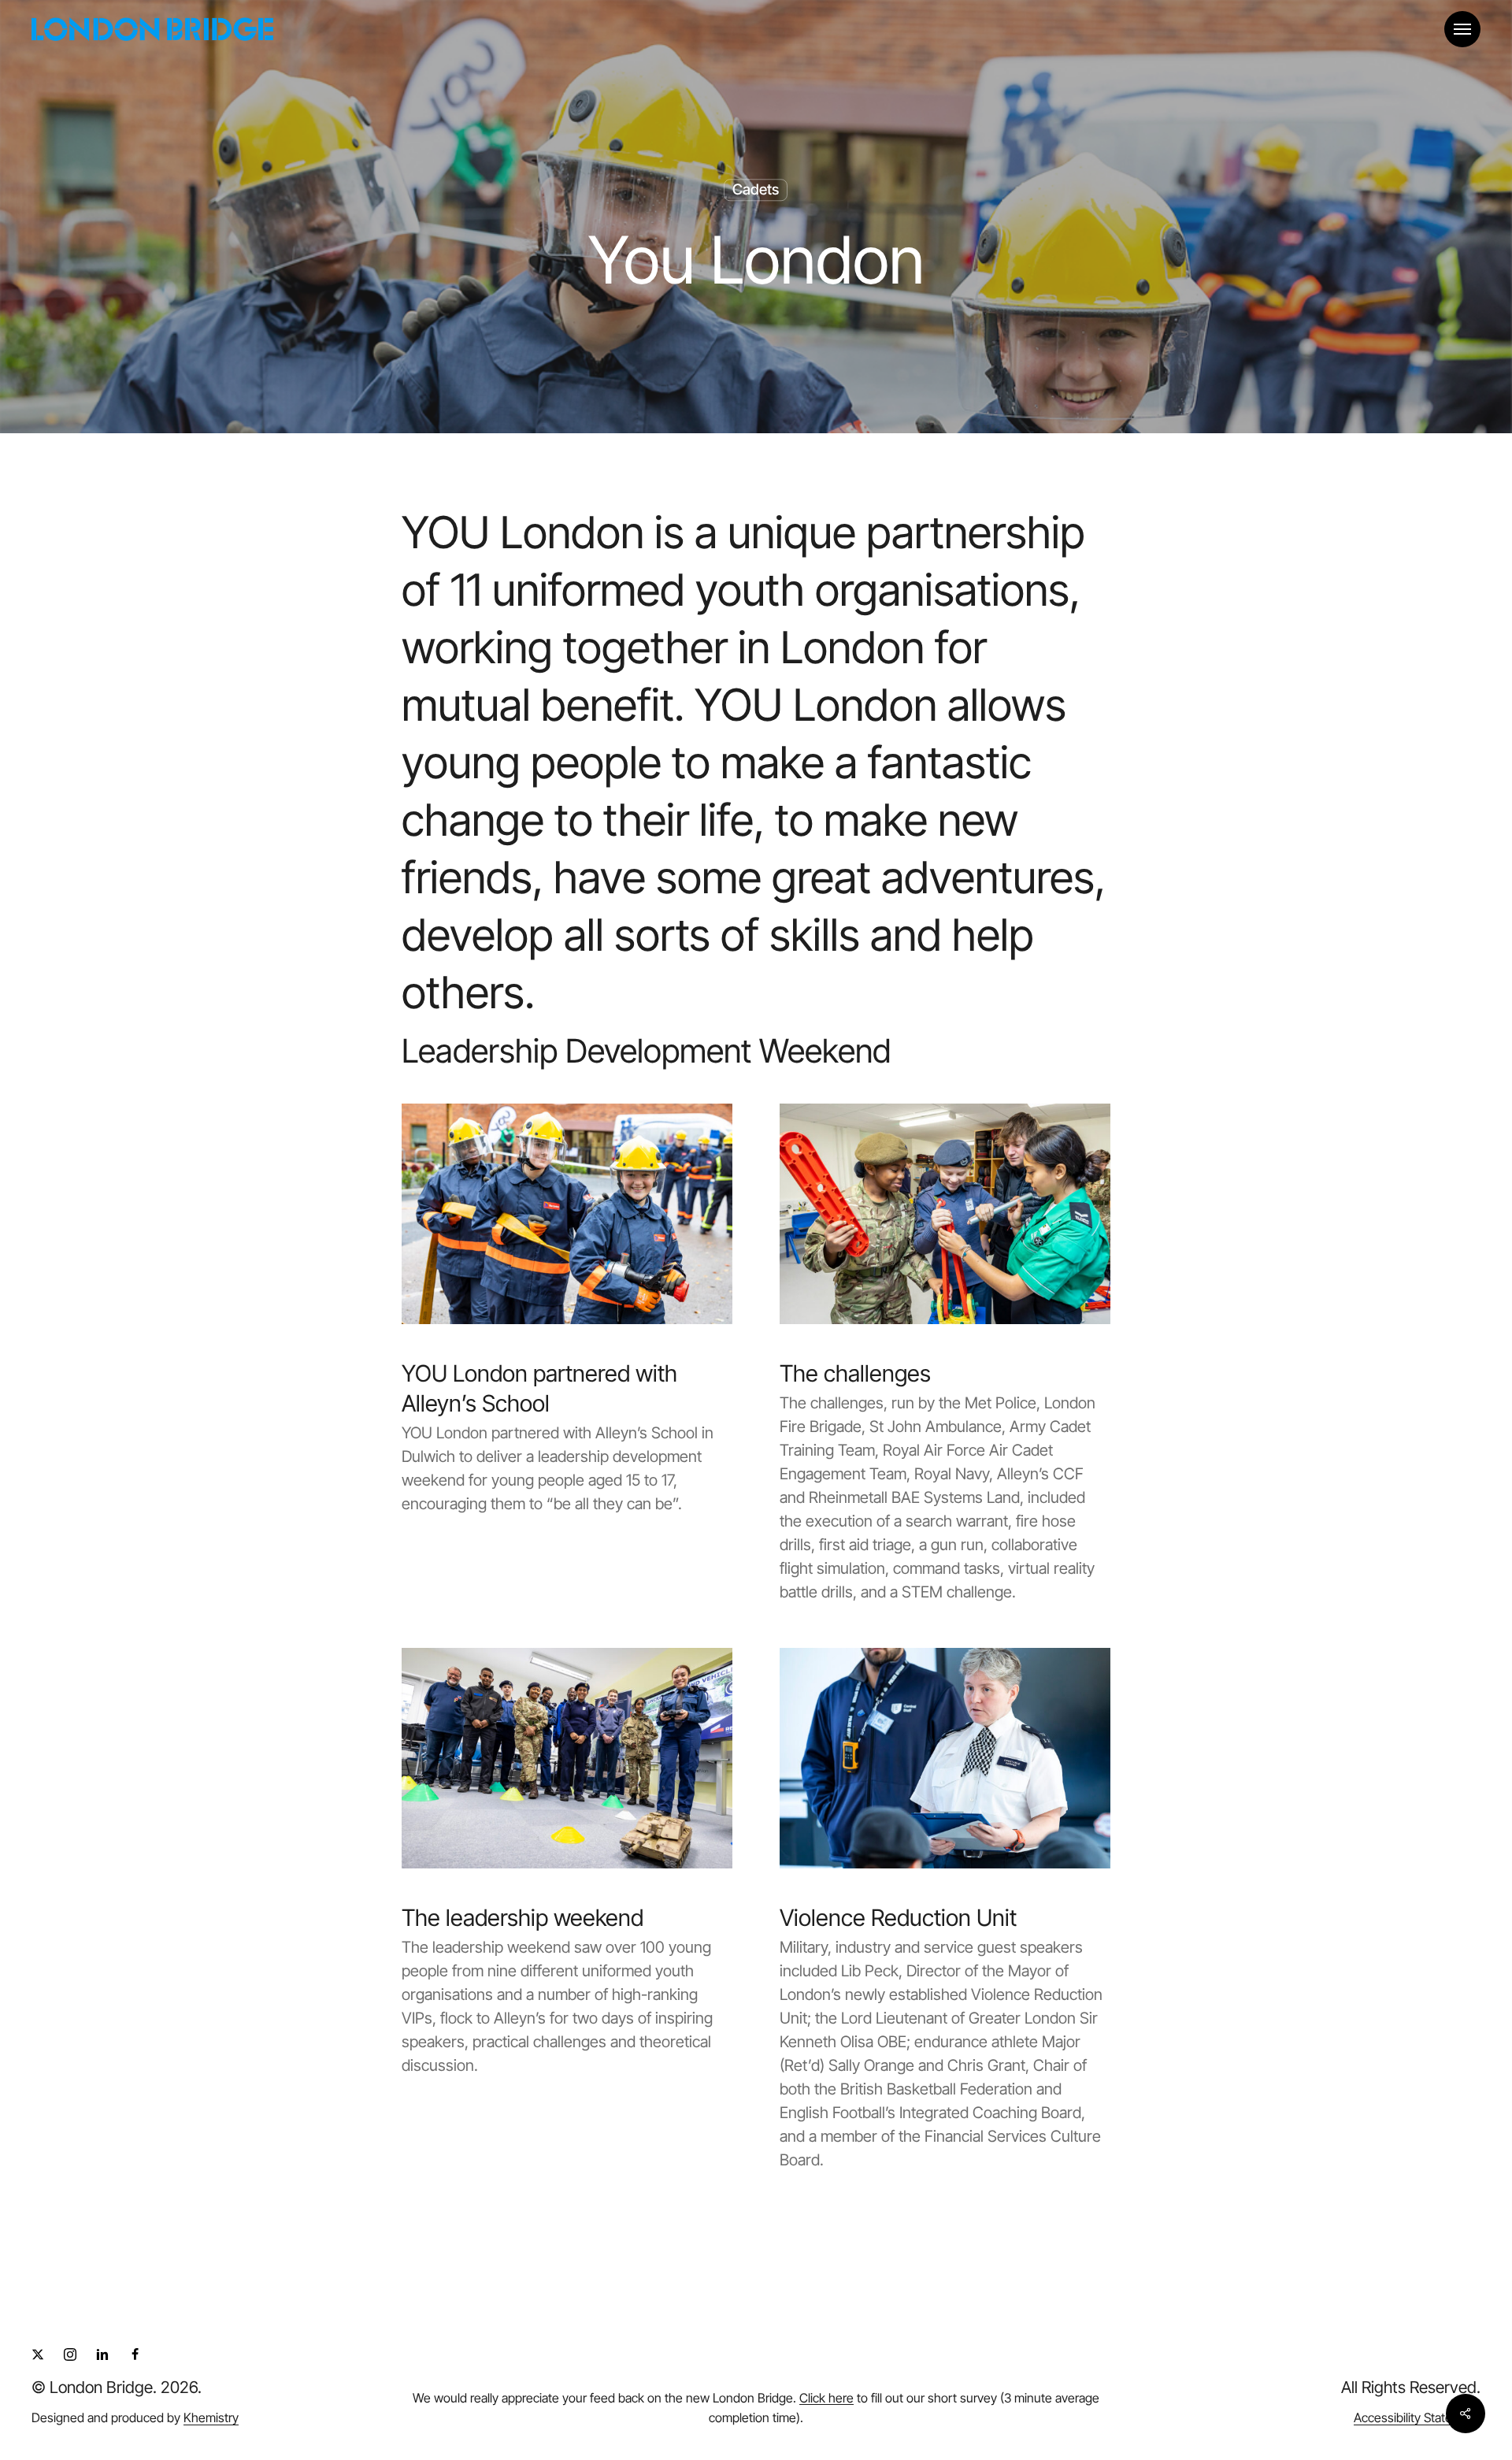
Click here (826, 2398)
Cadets (756, 189)
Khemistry (211, 2417)
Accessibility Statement (1417, 2417)
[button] (1462, 30)
